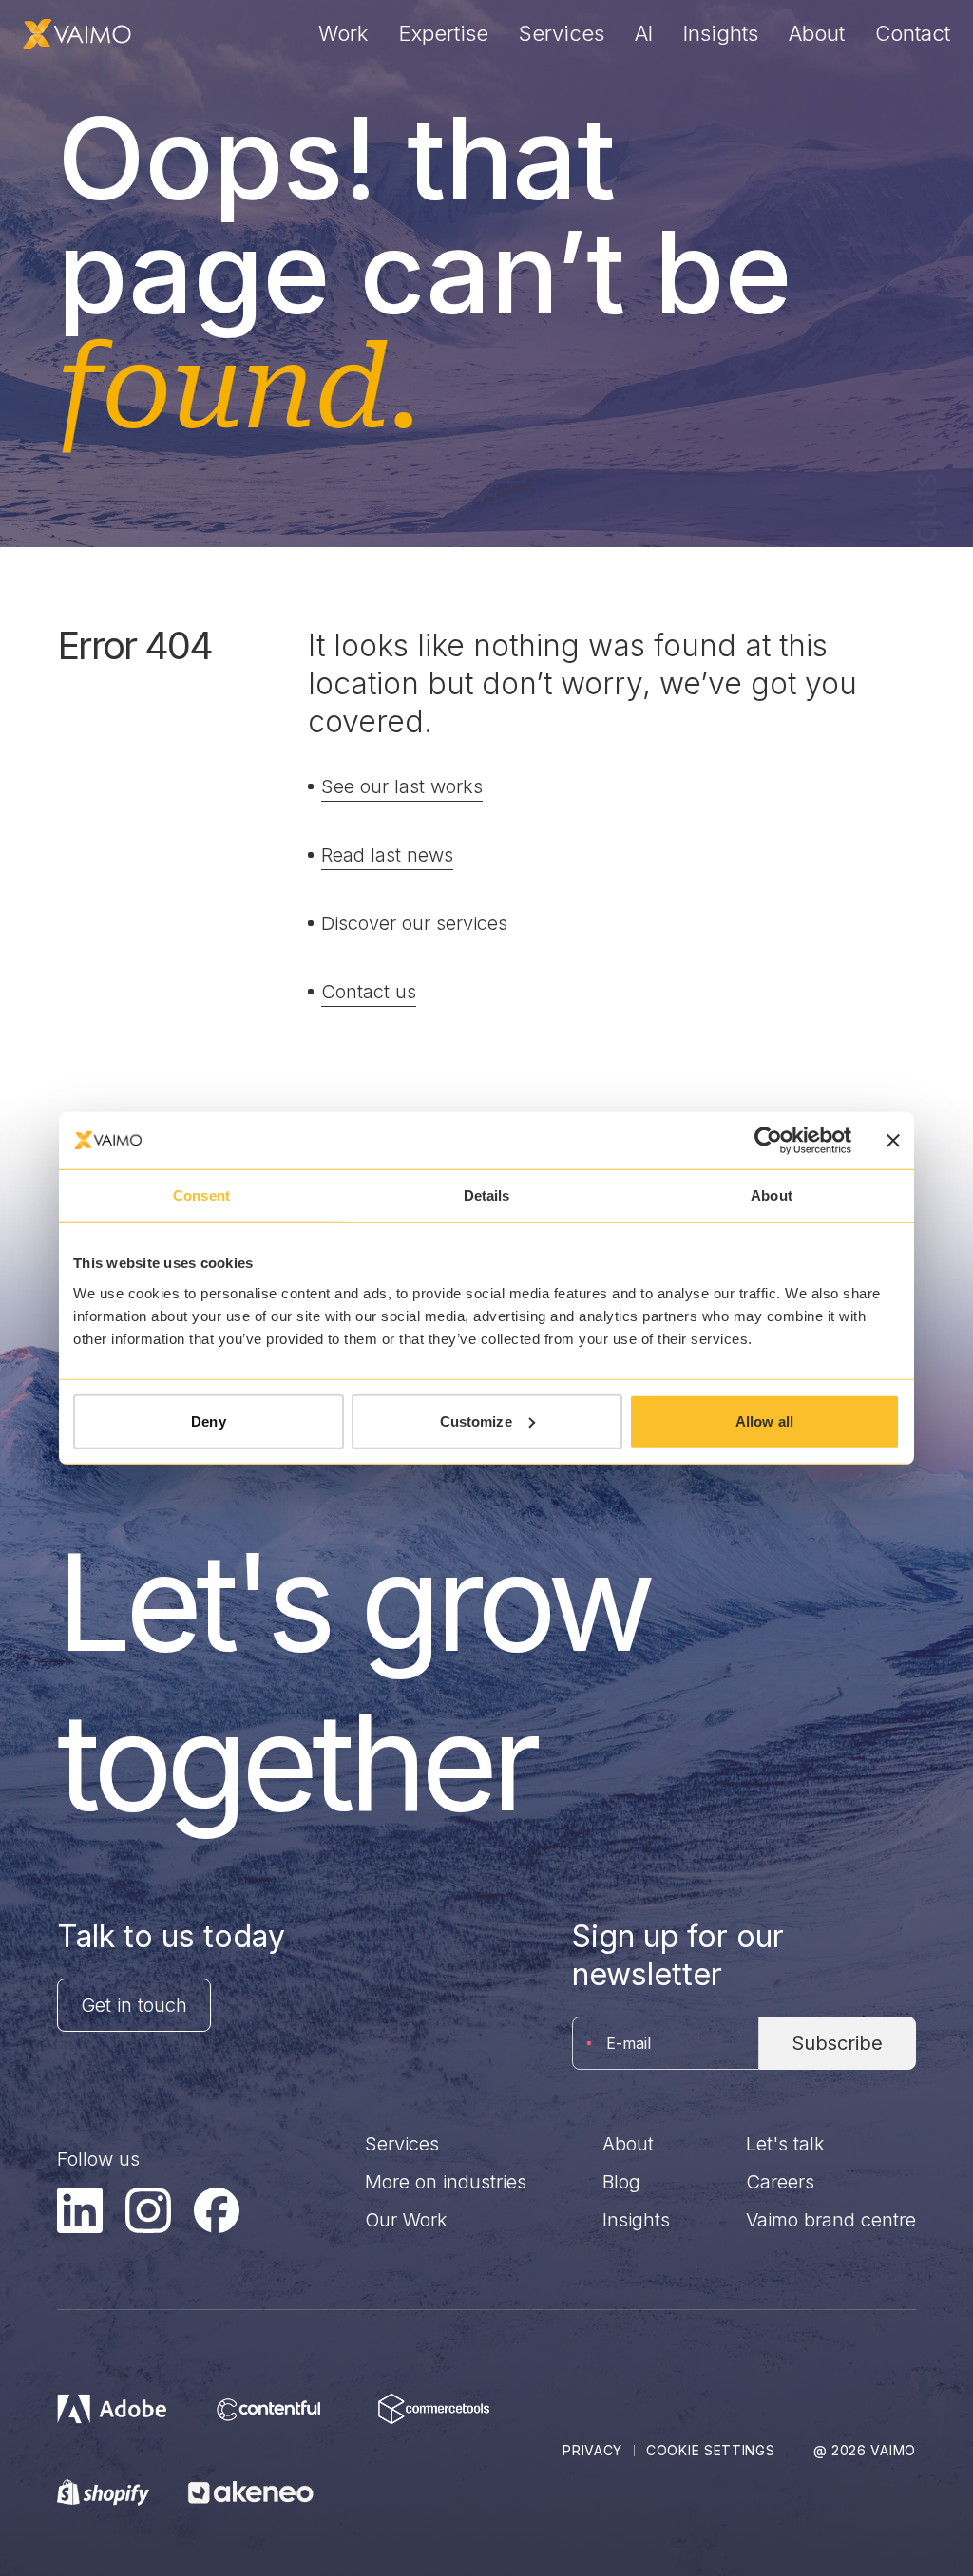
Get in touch (134, 2005)
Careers (780, 2182)
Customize (476, 1421)
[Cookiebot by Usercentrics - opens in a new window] (768, 1141)
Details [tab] (487, 1195)
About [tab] (772, 1195)
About (817, 33)
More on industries (446, 2182)
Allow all (764, 1421)
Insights (721, 33)
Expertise (444, 33)
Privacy (592, 2450)
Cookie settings (711, 2450)
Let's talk (785, 2144)
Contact (913, 33)
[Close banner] (893, 1141)
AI (644, 33)
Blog (621, 2182)
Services (562, 33)
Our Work (406, 2220)
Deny (208, 1421)
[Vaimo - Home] (77, 34)
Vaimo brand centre (831, 2220)
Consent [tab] (201, 1195)
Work (343, 33)
